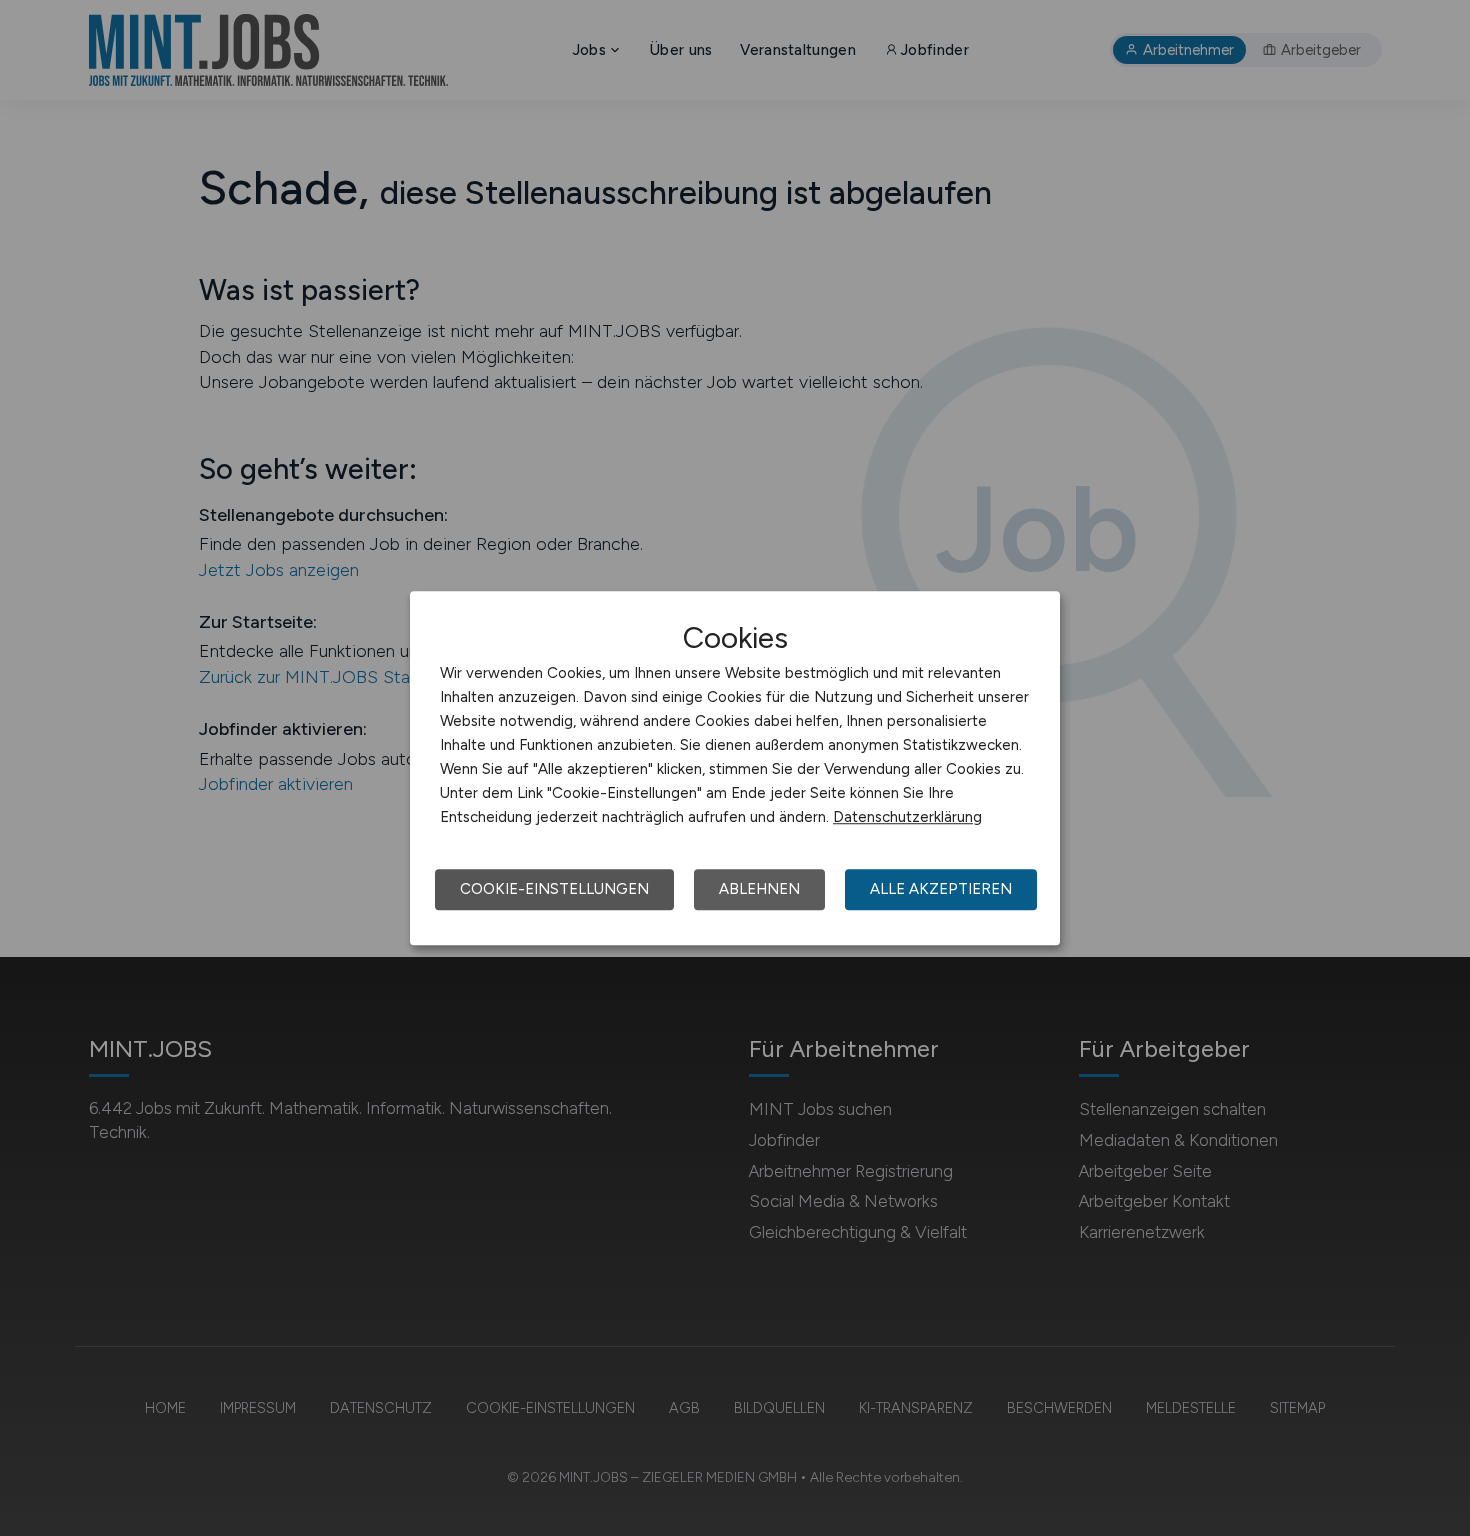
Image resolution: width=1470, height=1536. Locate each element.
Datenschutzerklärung (907, 817)
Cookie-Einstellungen (554, 889)
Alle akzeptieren (941, 889)
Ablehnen (759, 889)
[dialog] (735, 768)
